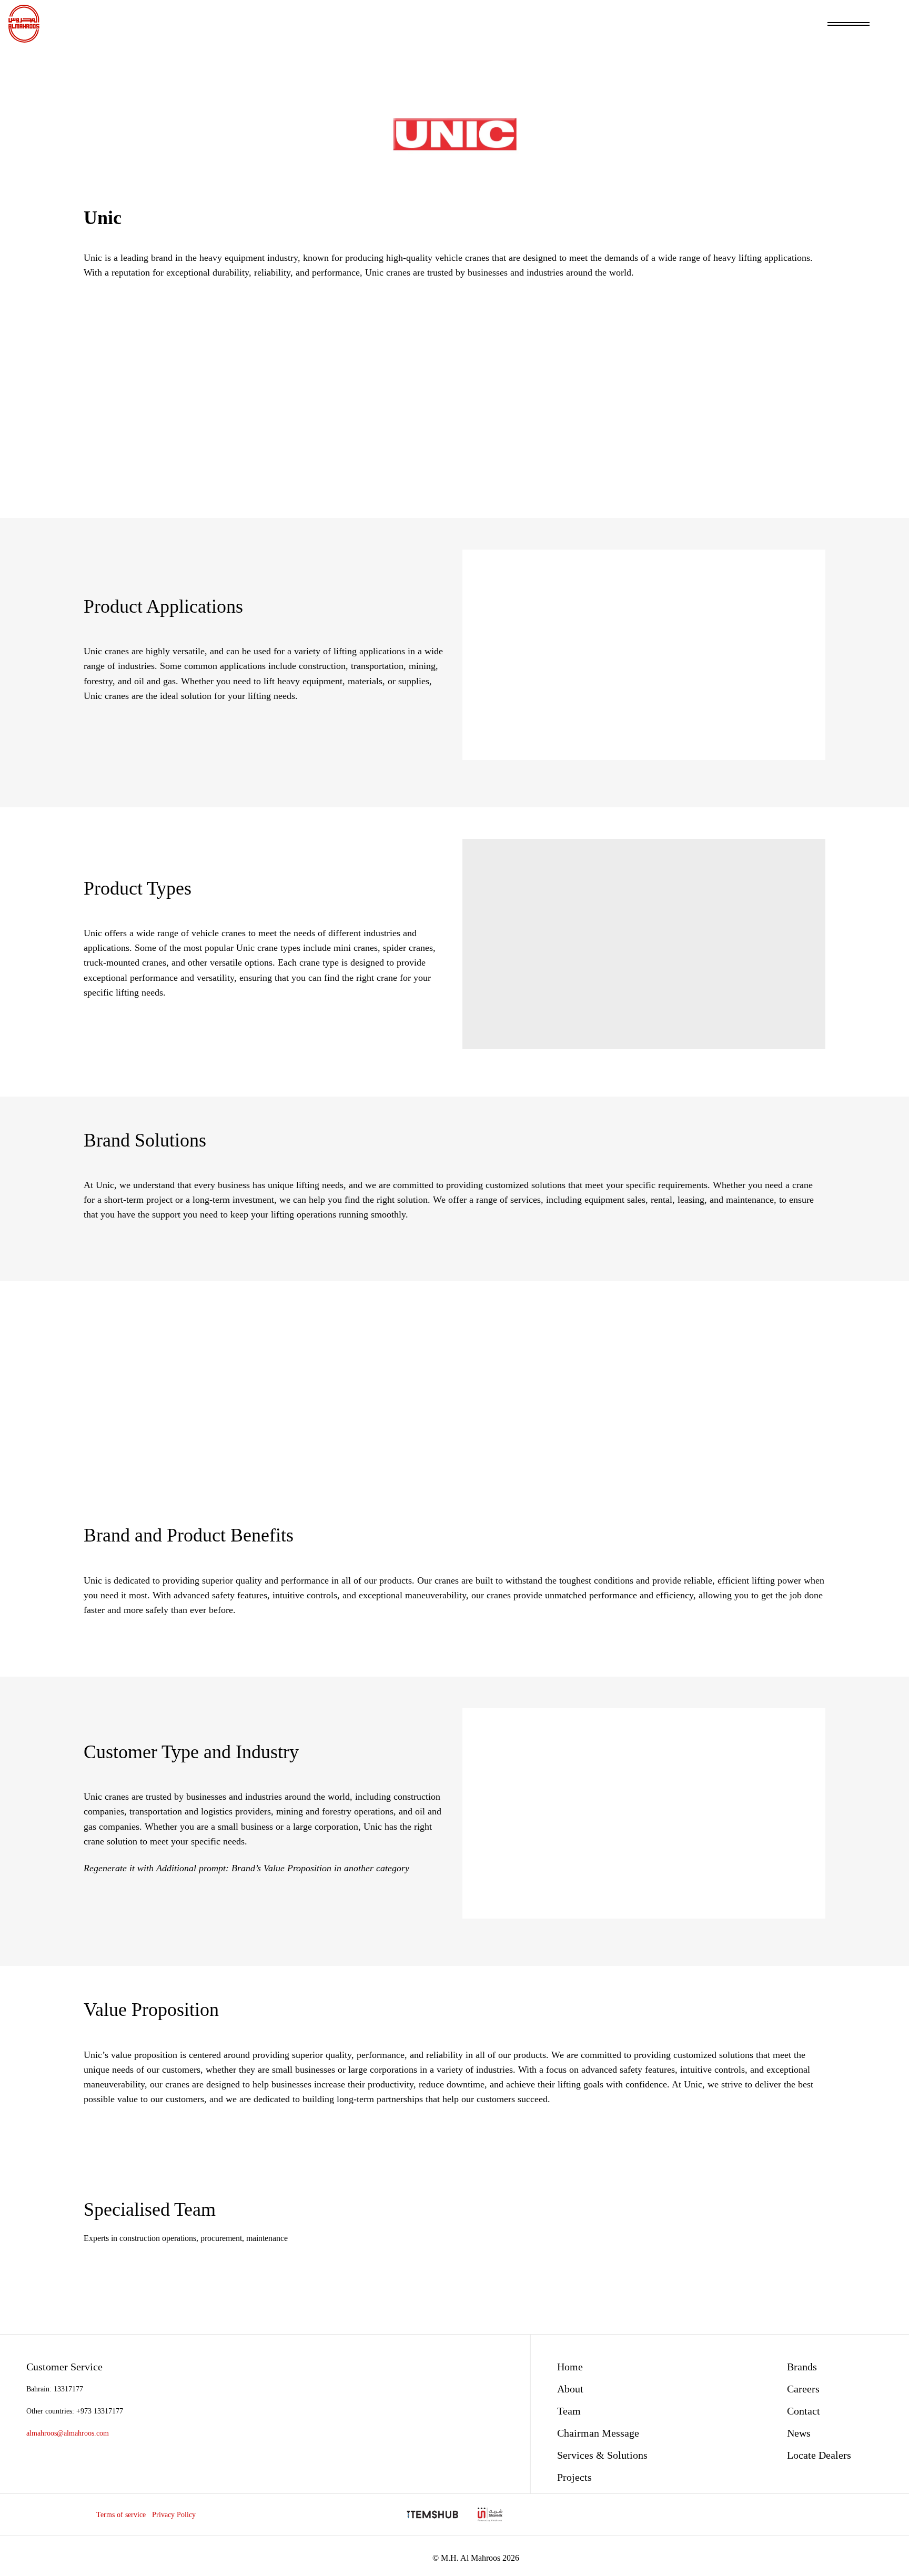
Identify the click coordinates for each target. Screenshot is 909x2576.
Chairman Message (598, 2433)
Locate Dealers (819, 2455)
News (799, 2433)
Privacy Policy (174, 2514)
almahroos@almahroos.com (68, 2433)
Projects (574, 2477)
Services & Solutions (602, 2455)
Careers (803, 2389)
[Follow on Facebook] (811, 2514)
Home (570, 2367)
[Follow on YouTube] (866, 2514)
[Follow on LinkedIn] (848, 2514)
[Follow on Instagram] (829, 2514)
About (570, 2389)
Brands (802, 2367)
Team (569, 2411)
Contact (804, 2411)
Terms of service (121, 2514)
